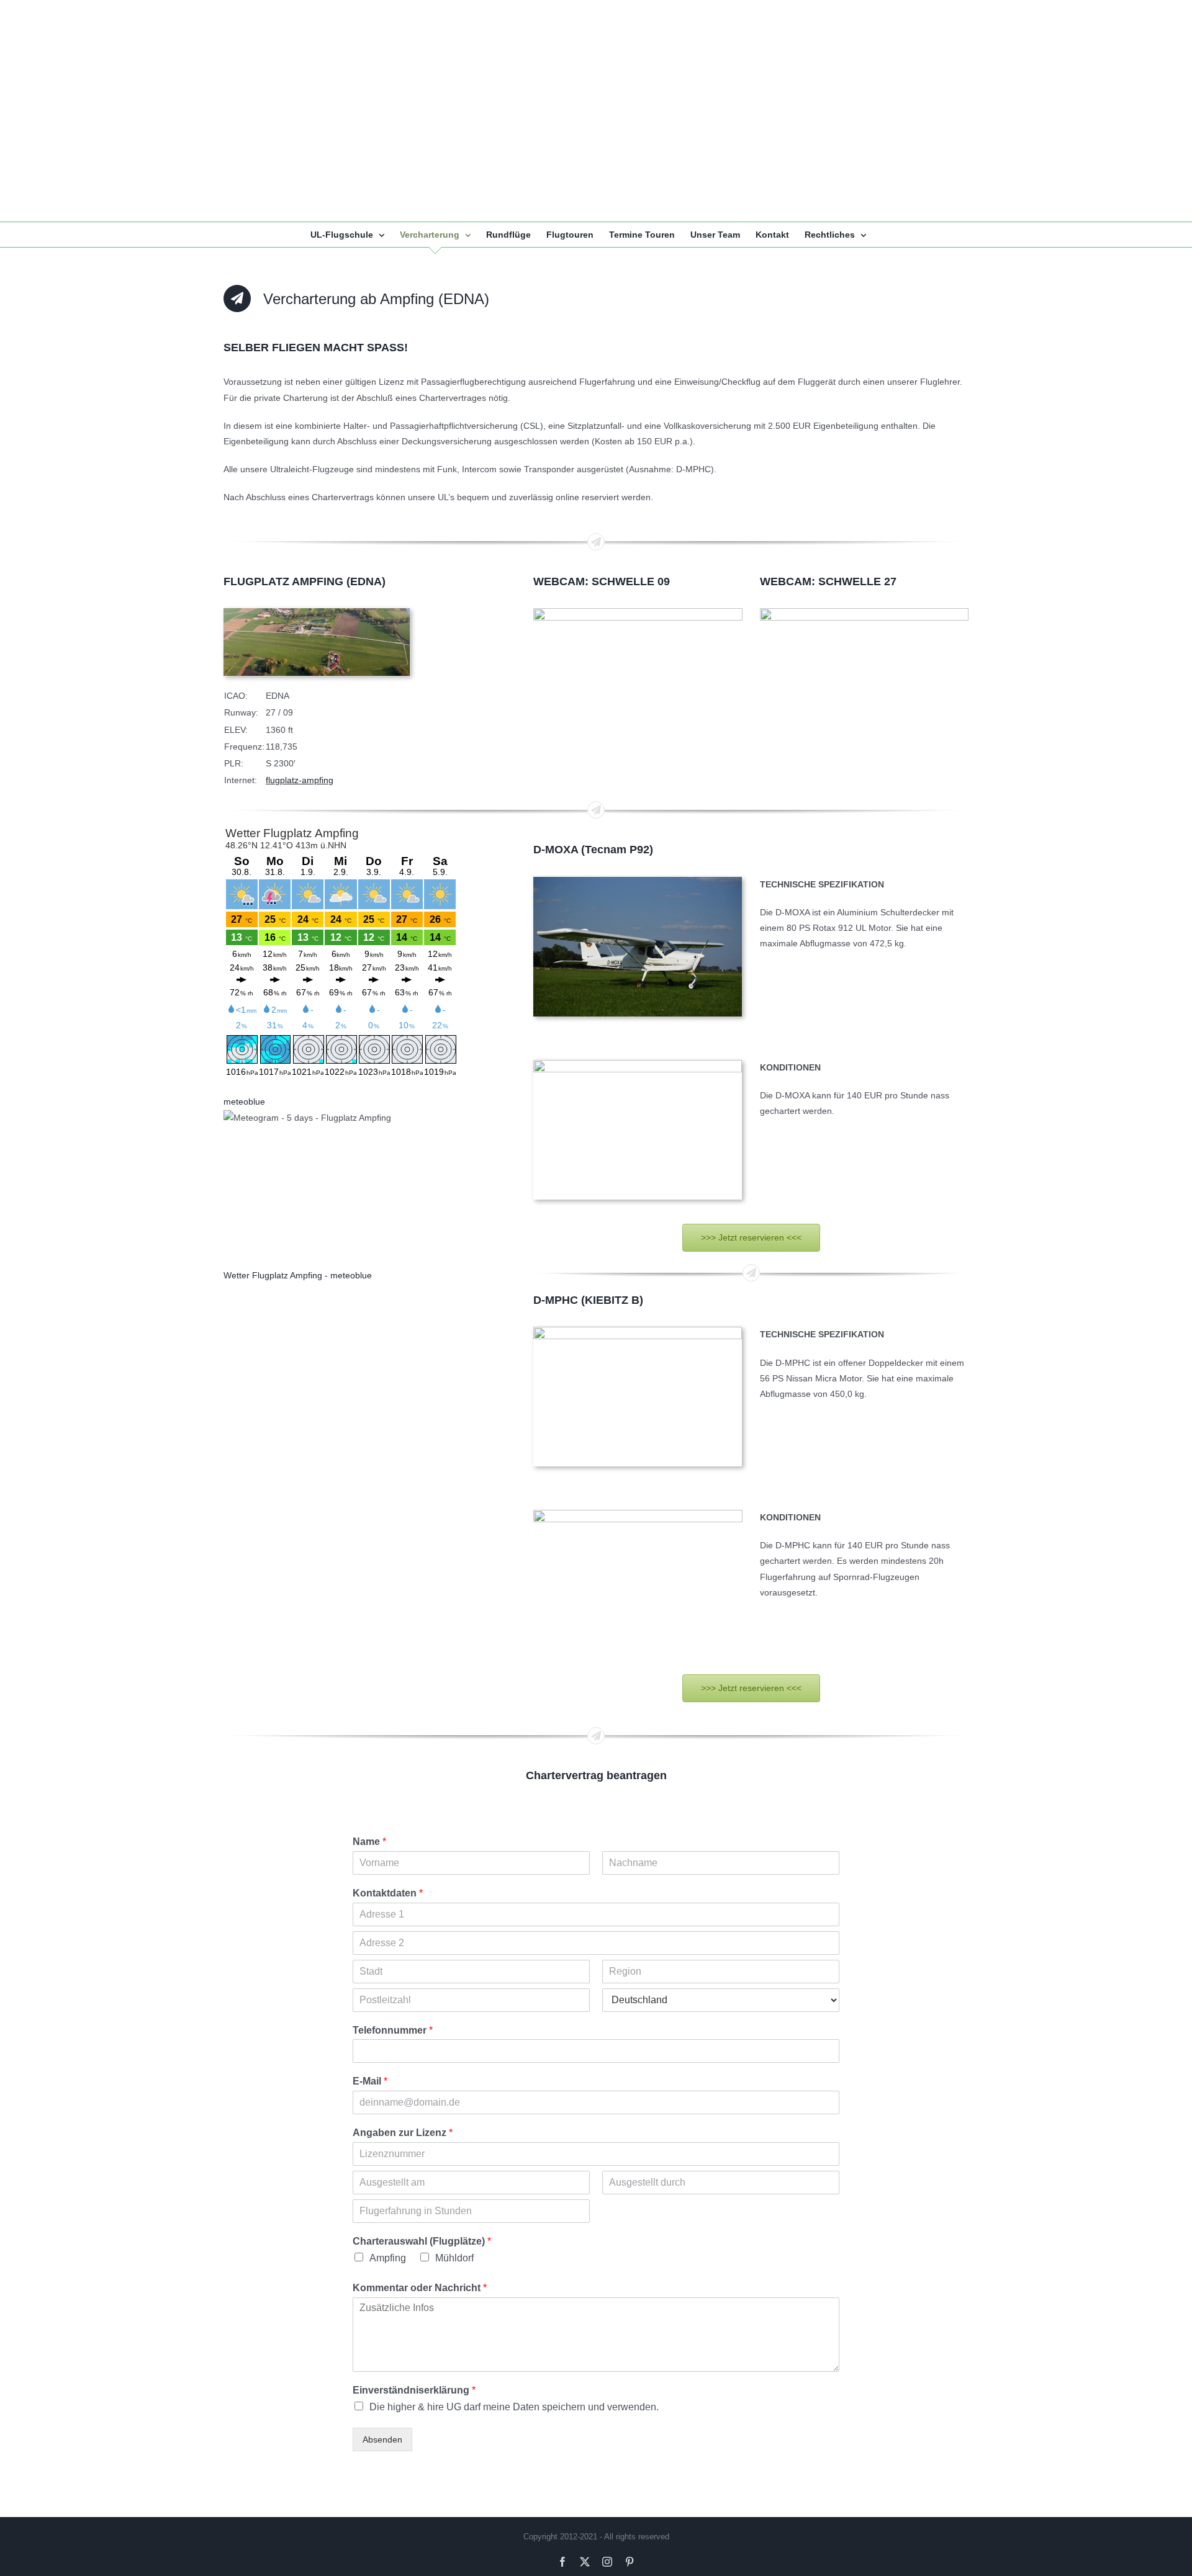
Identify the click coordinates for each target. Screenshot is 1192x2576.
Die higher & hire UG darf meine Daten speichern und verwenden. (514, 2407)
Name (369, 1842)
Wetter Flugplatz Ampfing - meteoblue (298, 1275)
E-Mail (370, 2081)
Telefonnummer (393, 2030)
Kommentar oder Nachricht (420, 2288)
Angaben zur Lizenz (403, 2133)
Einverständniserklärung (414, 2390)
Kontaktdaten (388, 1893)
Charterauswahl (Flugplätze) (422, 2241)
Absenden (382, 2439)
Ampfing (388, 2258)
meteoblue (244, 1102)
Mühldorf (454, 2258)
